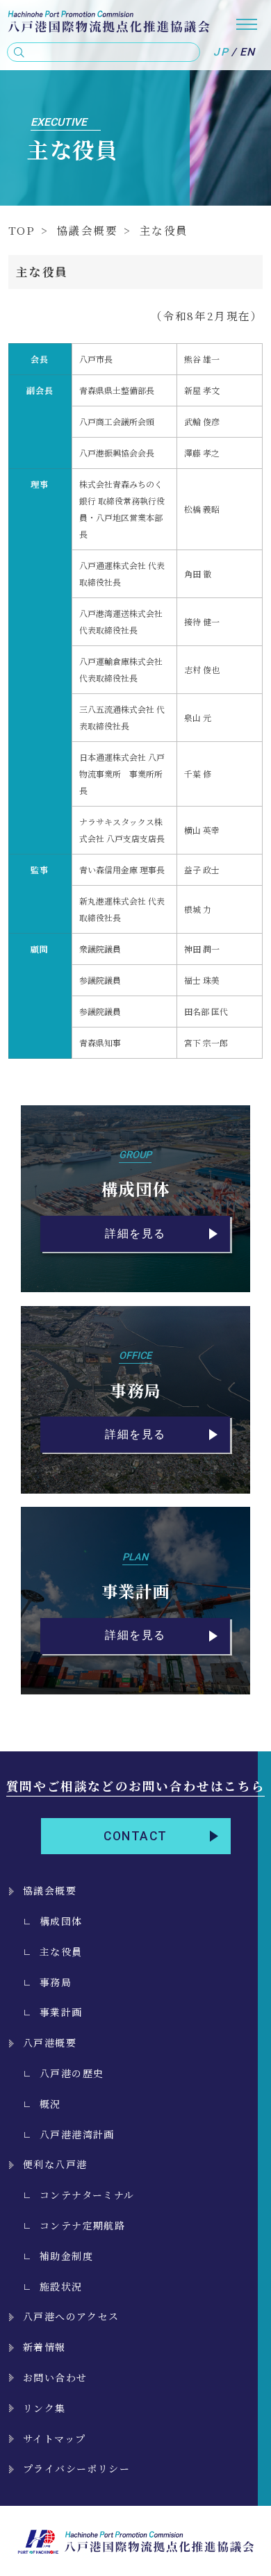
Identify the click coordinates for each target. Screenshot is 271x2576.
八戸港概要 (50, 2042)
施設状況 (61, 2286)
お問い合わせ (55, 2377)
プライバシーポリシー (76, 2468)
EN (248, 52)
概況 (50, 2104)
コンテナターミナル (87, 2195)
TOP (22, 230)
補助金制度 (66, 2256)
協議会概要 (88, 230)
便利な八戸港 (55, 2164)
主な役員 (61, 1951)
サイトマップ (54, 2438)
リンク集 (44, 2408)
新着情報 (44, 2347)
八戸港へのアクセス (71, 2316)
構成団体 (61, 1921)
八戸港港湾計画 (77, 2134)
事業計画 (61, 2012)
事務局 (56, 1982)
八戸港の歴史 (72, 2073)
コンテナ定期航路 (82, 2225)
